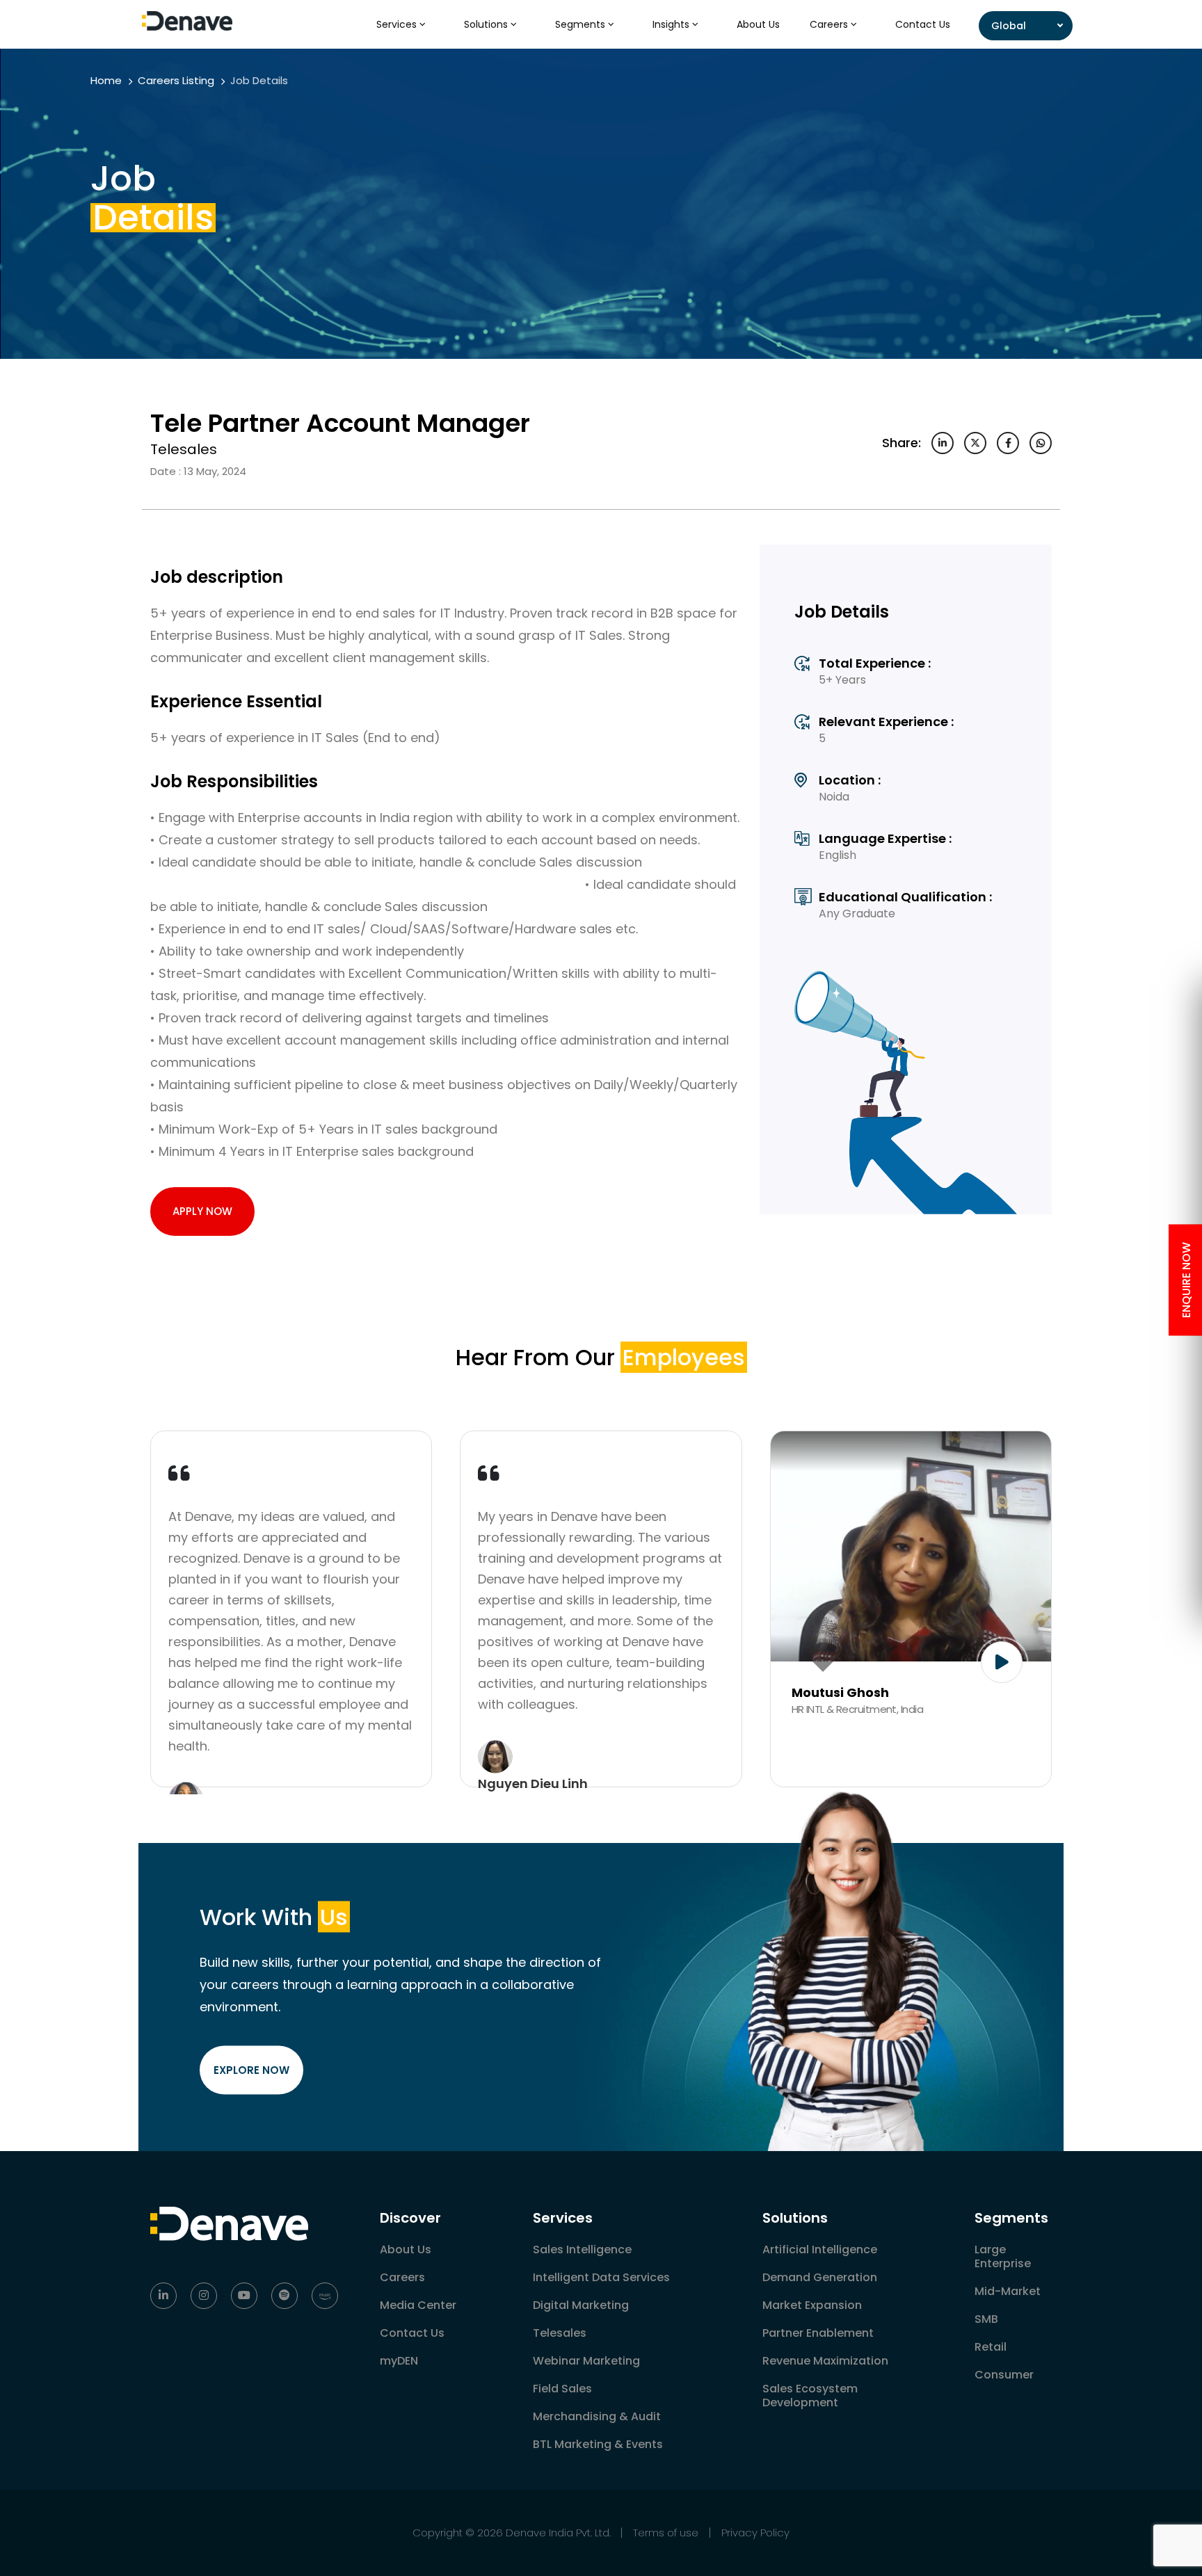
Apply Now (202, 1211)
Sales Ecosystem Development (810, 2396)
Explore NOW (251, 2069)
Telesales (560, 2333)
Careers (830, 24)
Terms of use (666, 2533)
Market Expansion (812, 2305)
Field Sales (562, 2389)
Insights (672, 24)
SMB (986, 2319)
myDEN (399, 2361)
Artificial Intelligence (820, 2249)
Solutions (487, 24)
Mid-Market (1008, 2291)
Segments (582, 24)
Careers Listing (176, 80)
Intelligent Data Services (601, 2277)
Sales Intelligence (582, 2249)
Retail (991, 2347)
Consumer (1004, 2375)
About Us (758, 24)
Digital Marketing (581, 2305)
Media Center (418, 2305)
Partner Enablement (818, 2333)
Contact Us (923, 24)
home (106, 80)
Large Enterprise (1003, 2256)
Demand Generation (820, 2277)
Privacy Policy (755, 2533)
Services (398, 24)
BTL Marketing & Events (598, 2444)
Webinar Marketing (586, 2361)
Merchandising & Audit (597, 2416)
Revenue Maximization (825, 2361)
